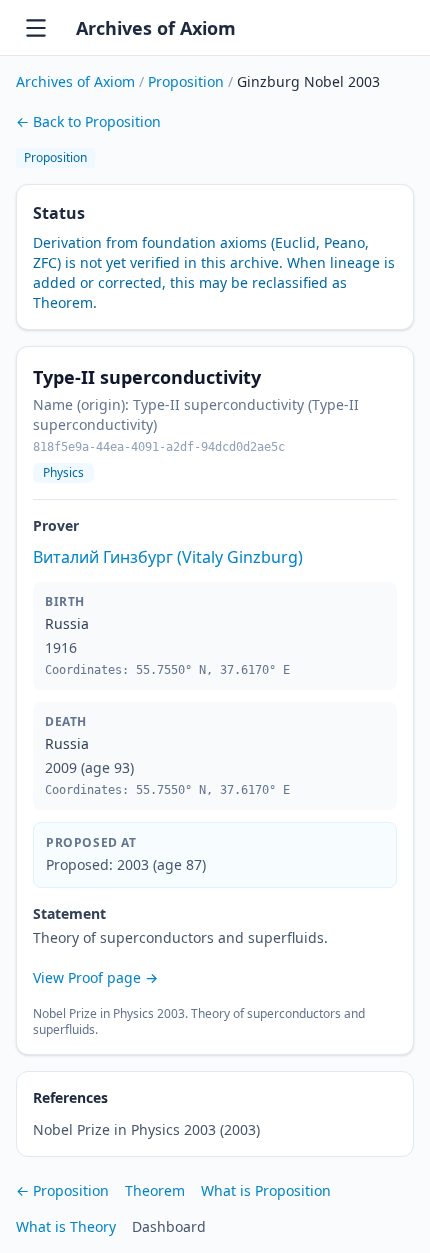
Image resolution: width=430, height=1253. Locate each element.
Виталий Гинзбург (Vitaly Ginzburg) (168, 557)
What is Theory (66, 1226)
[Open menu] (36, 28)
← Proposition (62, 1190)
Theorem (155, 1190)
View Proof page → (95, 977)
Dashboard (169, 1226)
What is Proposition (266, 1190)
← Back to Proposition (88, 121)
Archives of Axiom (156, 28)
